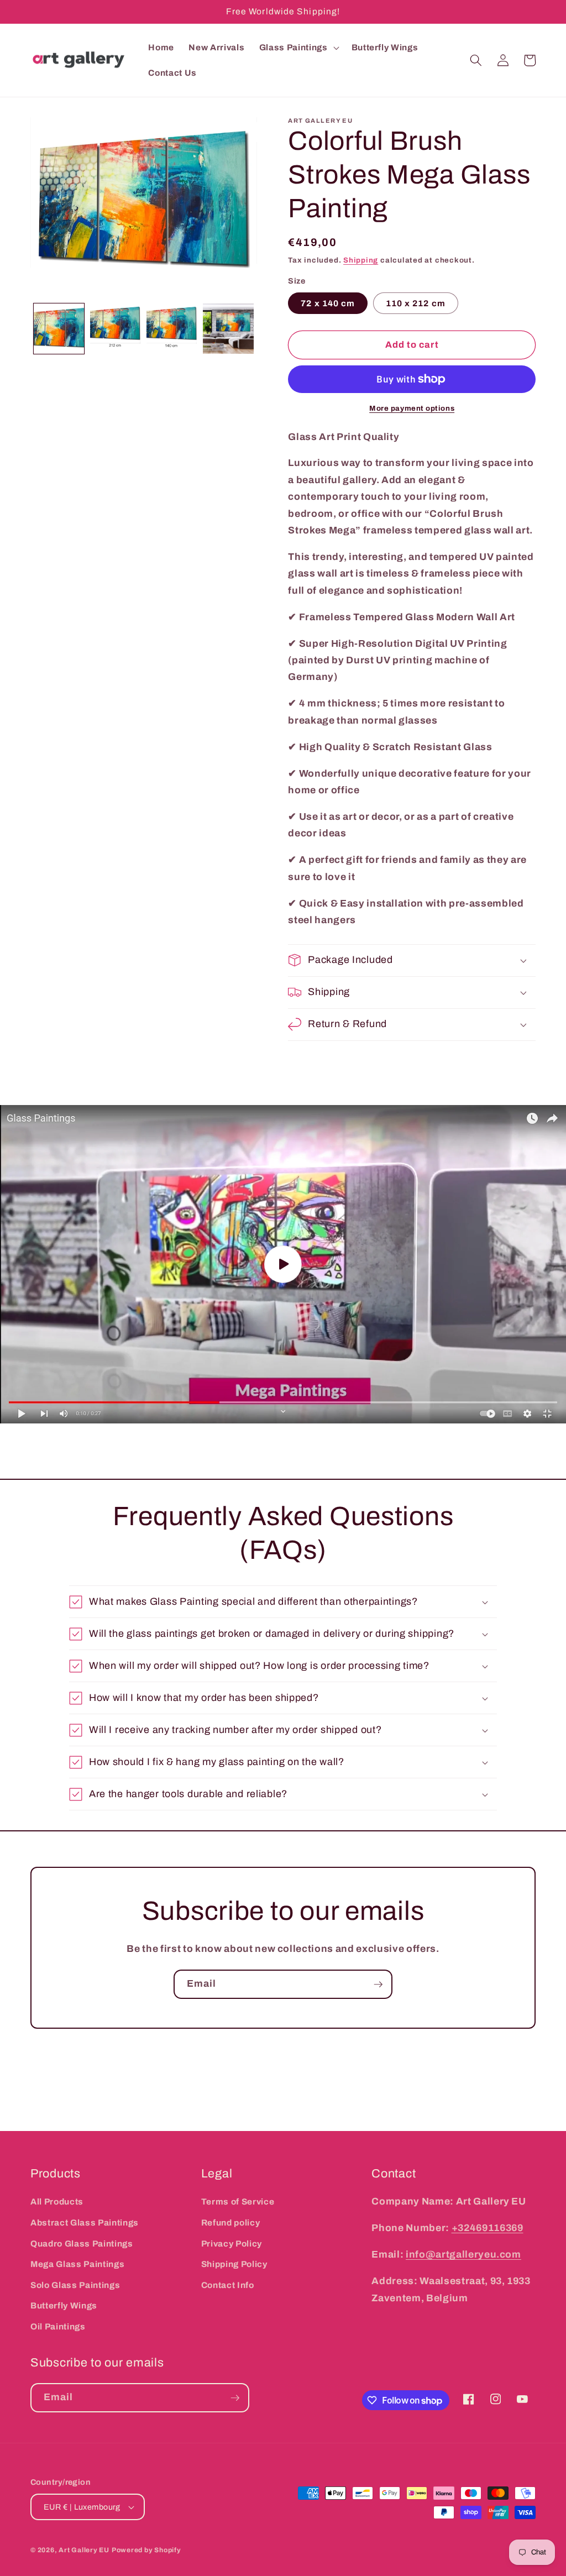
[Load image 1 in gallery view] (59, 329)
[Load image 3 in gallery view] (172, 329)
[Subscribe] (378, 1985)
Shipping (361, 260)
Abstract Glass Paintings (85, 2222)
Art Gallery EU (84, 2550)
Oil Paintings (58, 2326)
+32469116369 (488, 2228)
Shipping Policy (234, 2264)
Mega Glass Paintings (77, 2264)
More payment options (412, 408)
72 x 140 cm (328, 303)
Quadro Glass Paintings (82, 2243)
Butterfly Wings (64, 2305)
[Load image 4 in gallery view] (228, 329)
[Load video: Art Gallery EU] (283, 1264)
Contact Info (228, 2285)
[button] (298, 48)
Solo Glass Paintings (75, 2285)
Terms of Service (238, 2201)
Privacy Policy (232, 2243)
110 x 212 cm (416, 303)
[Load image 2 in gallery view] (115, 329)
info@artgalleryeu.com (463, 2255)
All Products (57, 2201)
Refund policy (231, 2222)
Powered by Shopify (146, 2550)
